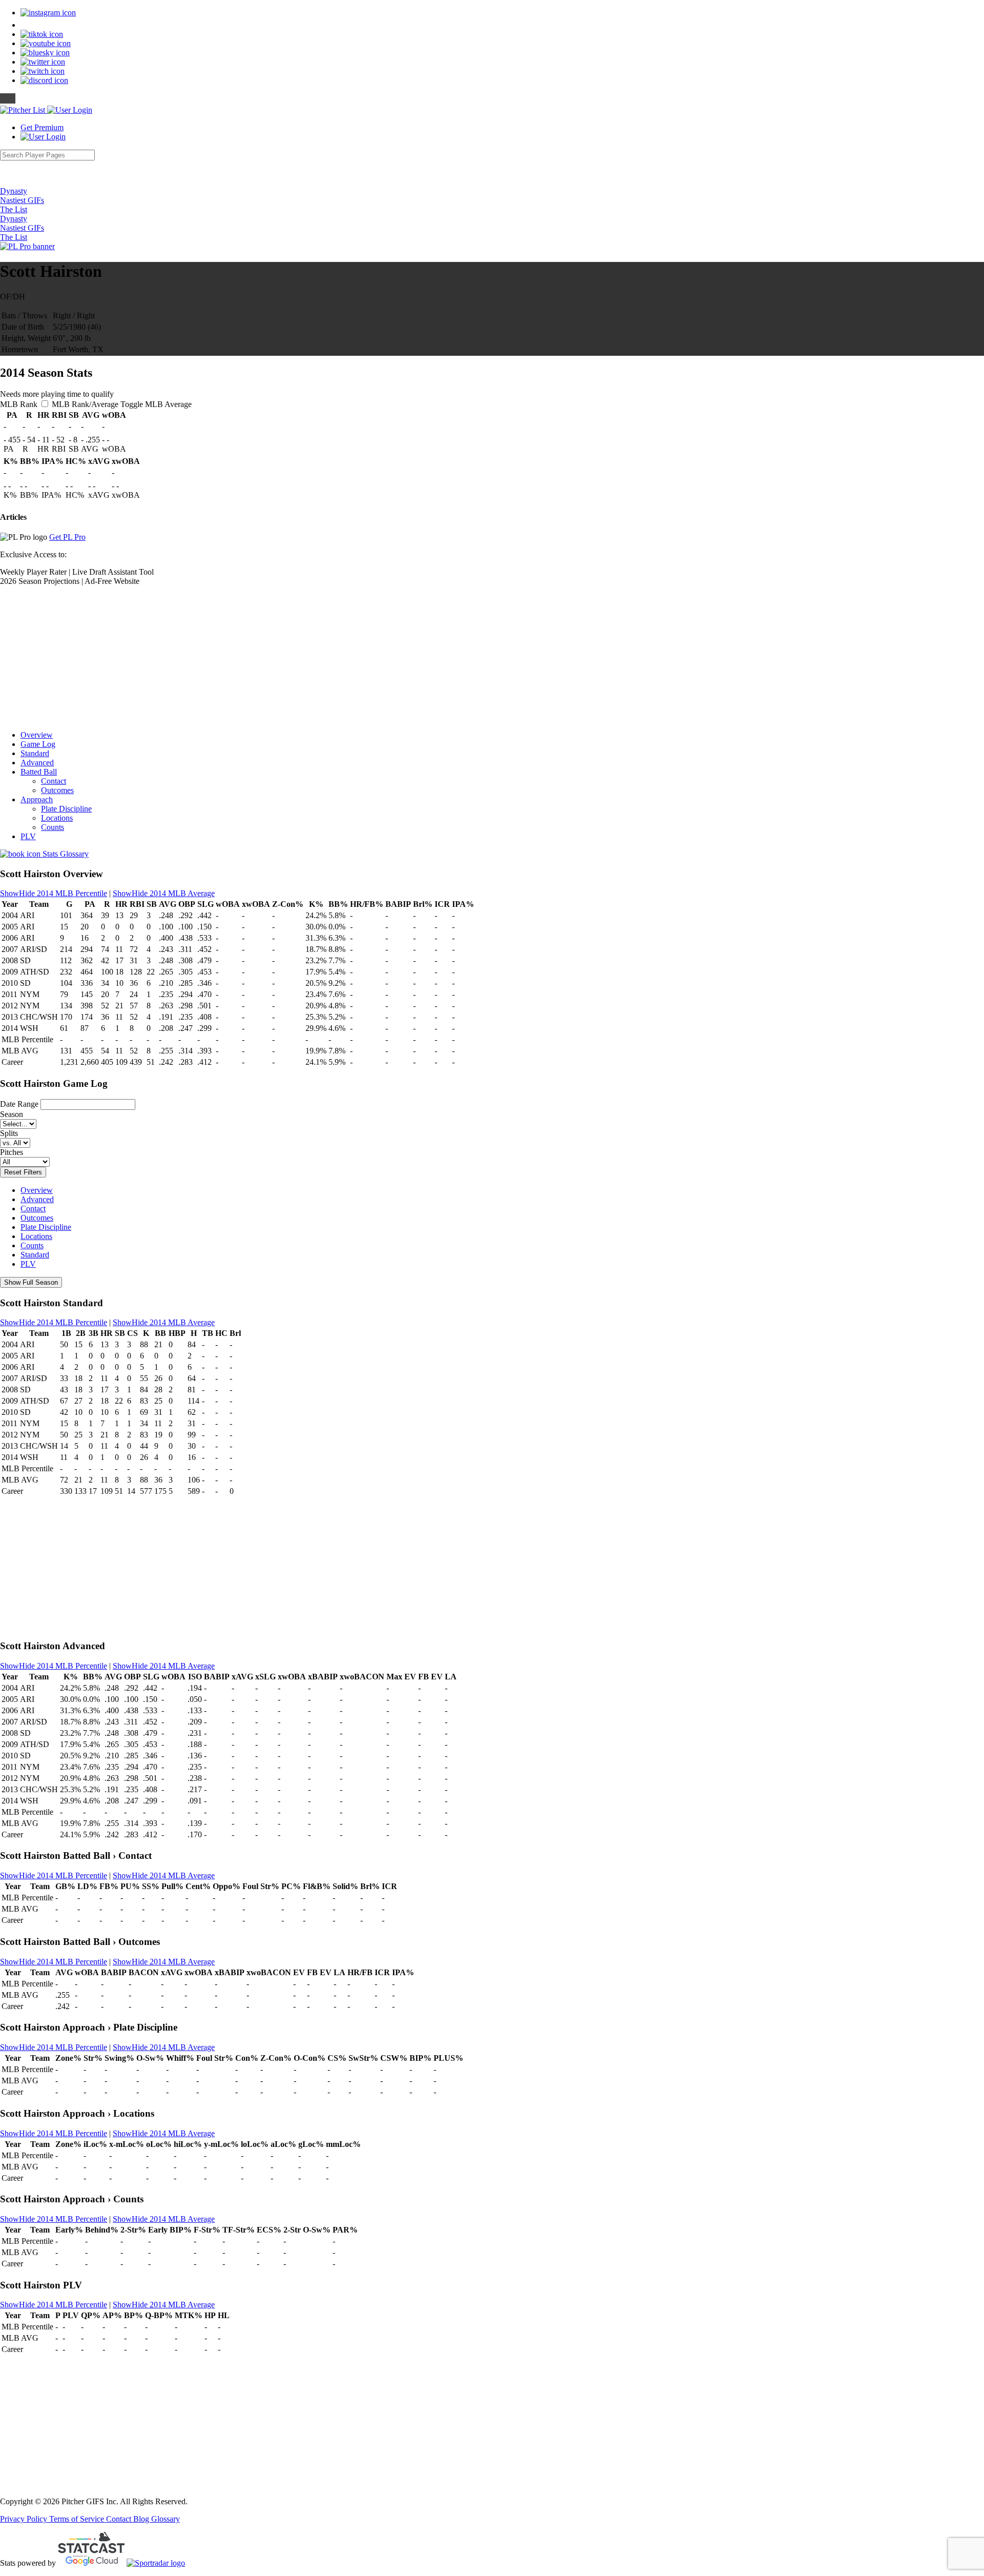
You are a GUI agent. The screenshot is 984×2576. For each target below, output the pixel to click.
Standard (35, 753)
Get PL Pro (67, 537)
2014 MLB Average (164, 893)
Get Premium (42, 127)
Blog (142, 2519)
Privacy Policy (25, 2519)
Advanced (37, 763)
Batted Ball (39, 772)
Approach (37, 799)
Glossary (166, 2519)
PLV (28, 836)
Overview (37, 735)
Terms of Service (78, 2519)
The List (14, 209)
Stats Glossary (65, 854)
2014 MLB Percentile (54, 893)
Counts (53, 827)
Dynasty (14, 191)
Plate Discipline (66, 809)
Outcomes (57, 790)
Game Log (38, 744)
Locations (57, 818)
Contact (54, 781)
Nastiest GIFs (22, 200)
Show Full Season (31, 1282)
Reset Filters (23, 1172)
